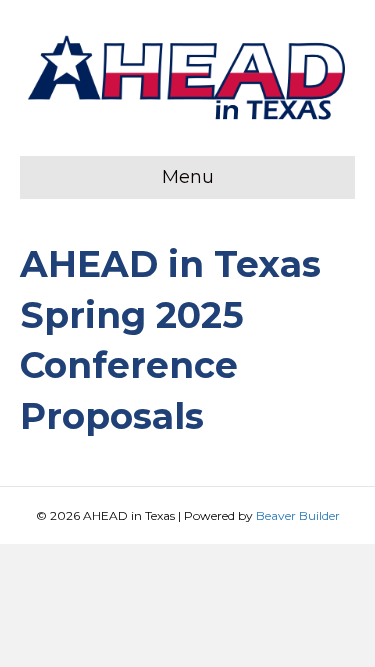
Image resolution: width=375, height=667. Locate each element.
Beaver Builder (298, 515)
